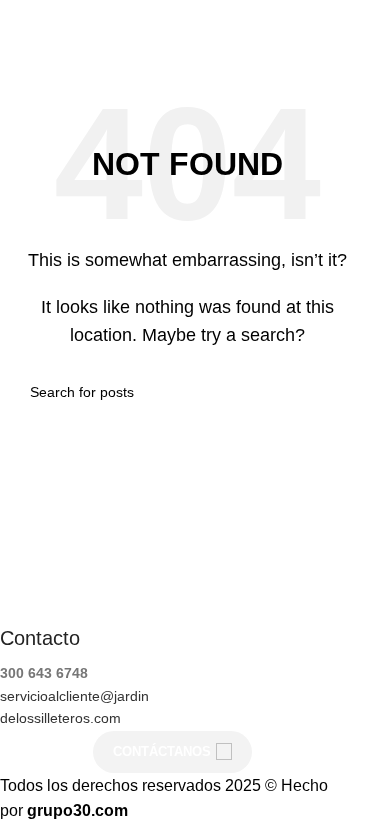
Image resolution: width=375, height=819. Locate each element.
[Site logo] (51, 28)
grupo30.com (77, 810)
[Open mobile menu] (352, 30)
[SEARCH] (337, 392)
